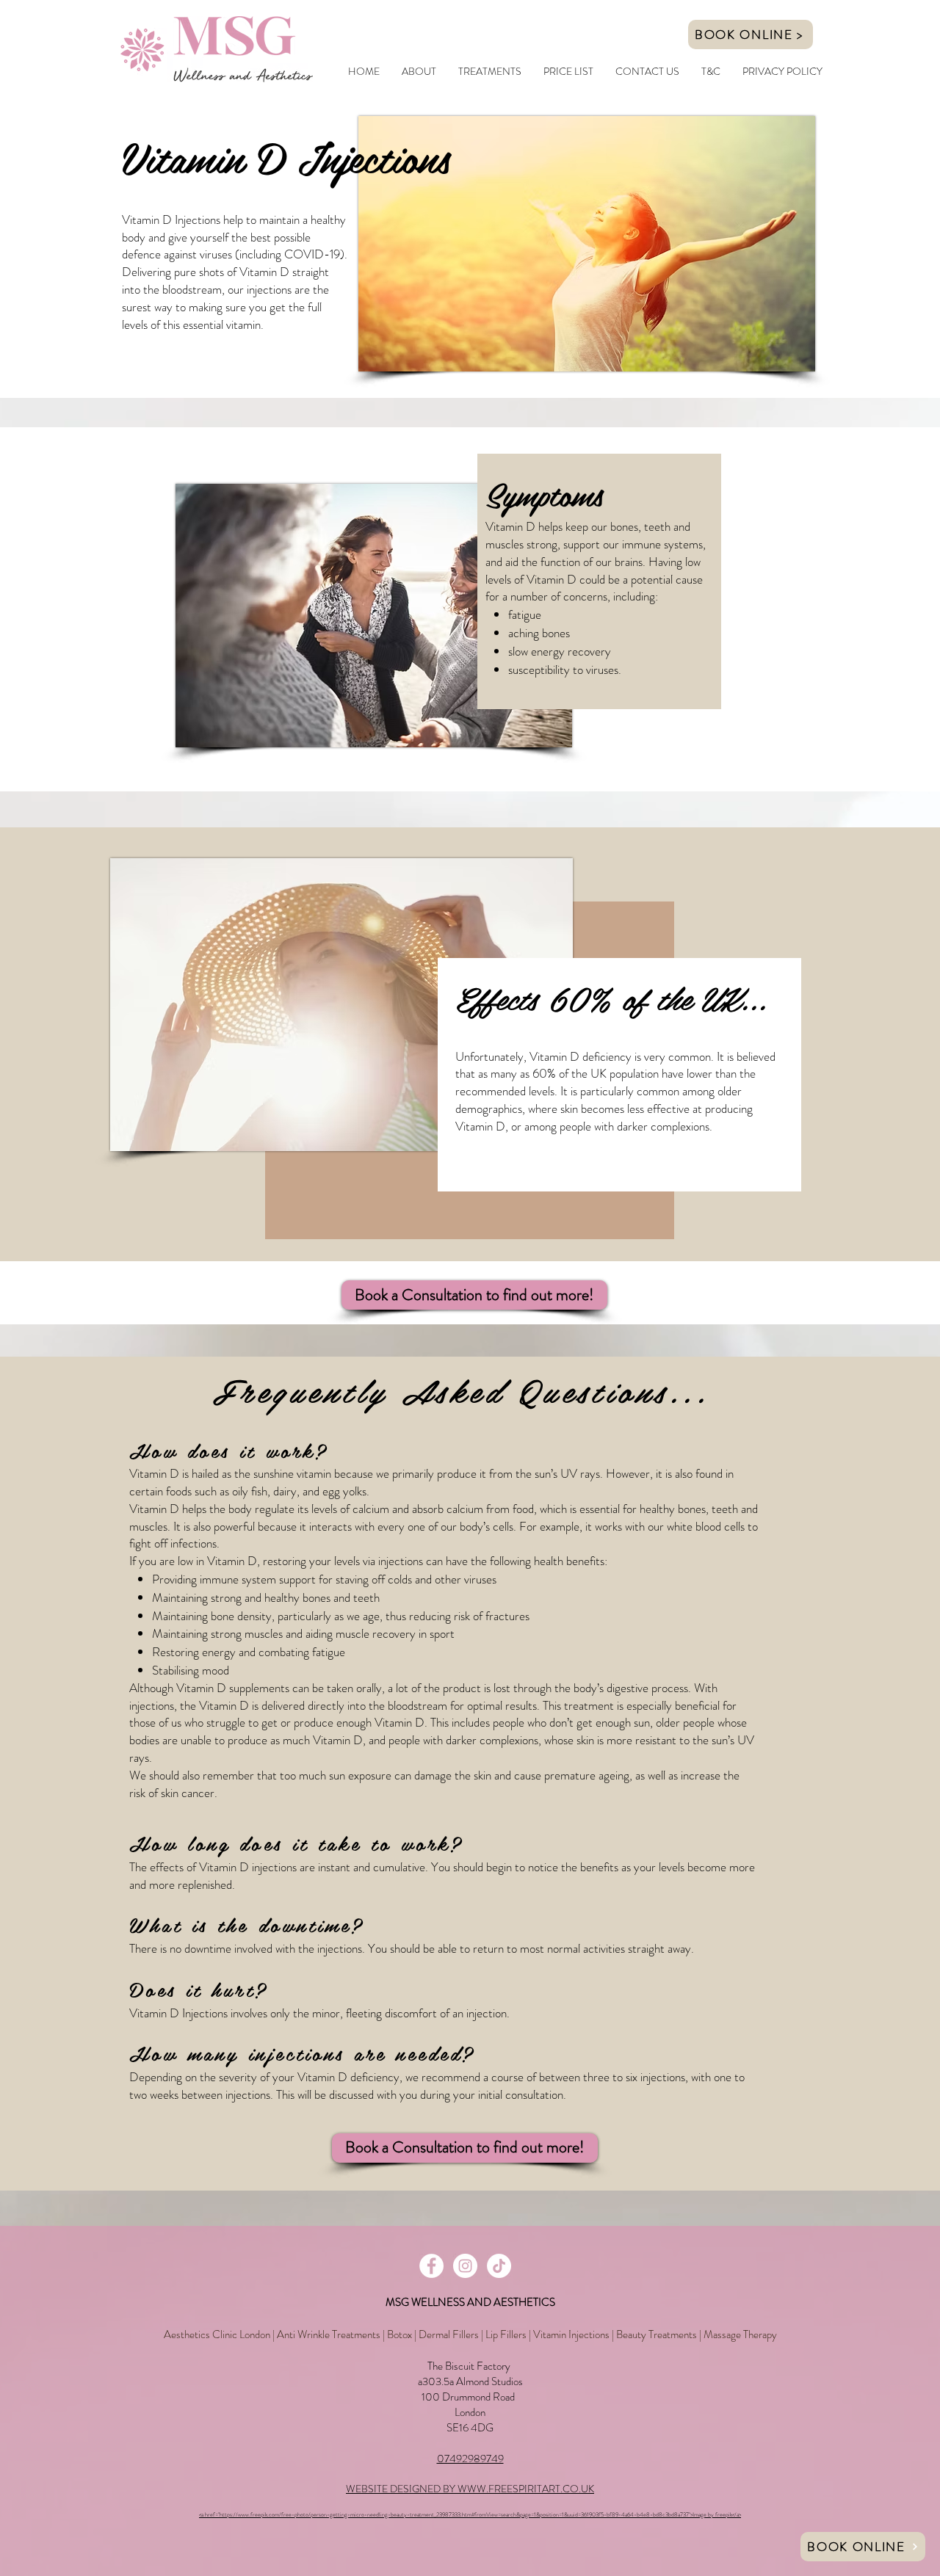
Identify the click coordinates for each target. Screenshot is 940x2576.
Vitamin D (154, 1509)
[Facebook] (431, 2266)
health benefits (569, 1561)
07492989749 (470, 2459)
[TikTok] (499, 2266)
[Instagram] (465, 2266)
